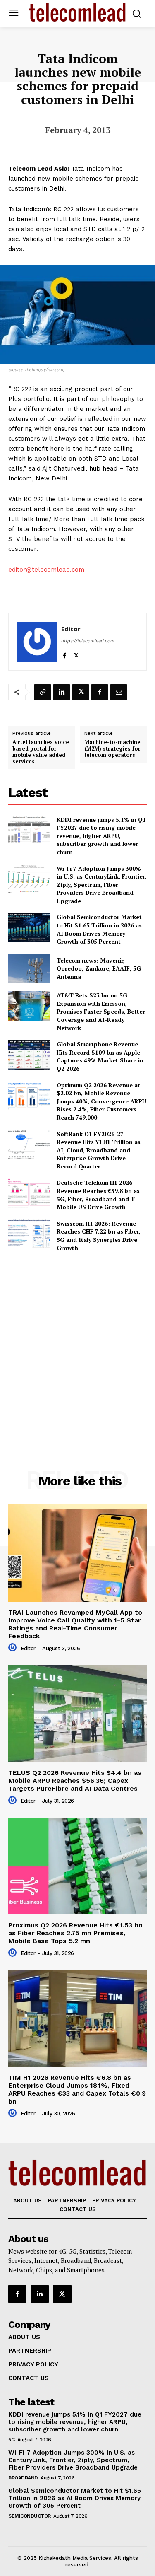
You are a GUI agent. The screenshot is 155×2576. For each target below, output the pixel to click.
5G (11, 2440)
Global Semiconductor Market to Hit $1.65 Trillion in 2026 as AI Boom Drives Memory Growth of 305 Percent (99, 929)
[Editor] (37, 642)
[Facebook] (64, 654)
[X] (76, 654)
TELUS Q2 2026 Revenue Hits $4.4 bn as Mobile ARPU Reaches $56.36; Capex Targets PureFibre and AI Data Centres (75, 1781)
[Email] (119, 692)
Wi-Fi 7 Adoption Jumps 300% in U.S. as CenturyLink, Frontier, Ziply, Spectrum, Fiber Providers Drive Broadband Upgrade (101, 885)
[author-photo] (14, 1648)
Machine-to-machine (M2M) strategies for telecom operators (112, 749)
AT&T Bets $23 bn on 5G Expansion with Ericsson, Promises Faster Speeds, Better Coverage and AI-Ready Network (101, 1011)
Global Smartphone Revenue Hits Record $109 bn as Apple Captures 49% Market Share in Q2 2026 (100, 1056)
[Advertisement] (77, 1343)
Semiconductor (30, 2516)
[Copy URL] (43, 692)
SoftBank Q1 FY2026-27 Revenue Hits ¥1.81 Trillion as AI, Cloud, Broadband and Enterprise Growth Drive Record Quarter (99, 1150)
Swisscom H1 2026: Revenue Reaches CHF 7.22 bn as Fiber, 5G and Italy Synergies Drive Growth (99, 1236)
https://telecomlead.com (88, 641)
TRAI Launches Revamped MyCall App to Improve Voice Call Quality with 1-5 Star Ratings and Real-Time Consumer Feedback (75, 1624)
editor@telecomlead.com (46, 570)
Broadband (23, 2478)
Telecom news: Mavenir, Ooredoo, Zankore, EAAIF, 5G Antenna (99, 968)
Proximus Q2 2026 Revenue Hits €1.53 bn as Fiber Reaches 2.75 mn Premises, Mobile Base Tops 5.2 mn (75, 1933)
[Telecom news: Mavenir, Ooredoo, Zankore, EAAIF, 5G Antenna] (29, 968)
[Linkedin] (62, 692)
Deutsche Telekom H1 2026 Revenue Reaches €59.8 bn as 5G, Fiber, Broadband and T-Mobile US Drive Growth (98, 1195)
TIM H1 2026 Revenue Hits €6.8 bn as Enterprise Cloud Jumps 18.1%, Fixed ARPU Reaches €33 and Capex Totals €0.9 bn (77, 2090)
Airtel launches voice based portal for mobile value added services (41, 752)
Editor (71, 629)
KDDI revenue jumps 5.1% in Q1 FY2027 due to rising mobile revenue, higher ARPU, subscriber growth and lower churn (101, 836)
